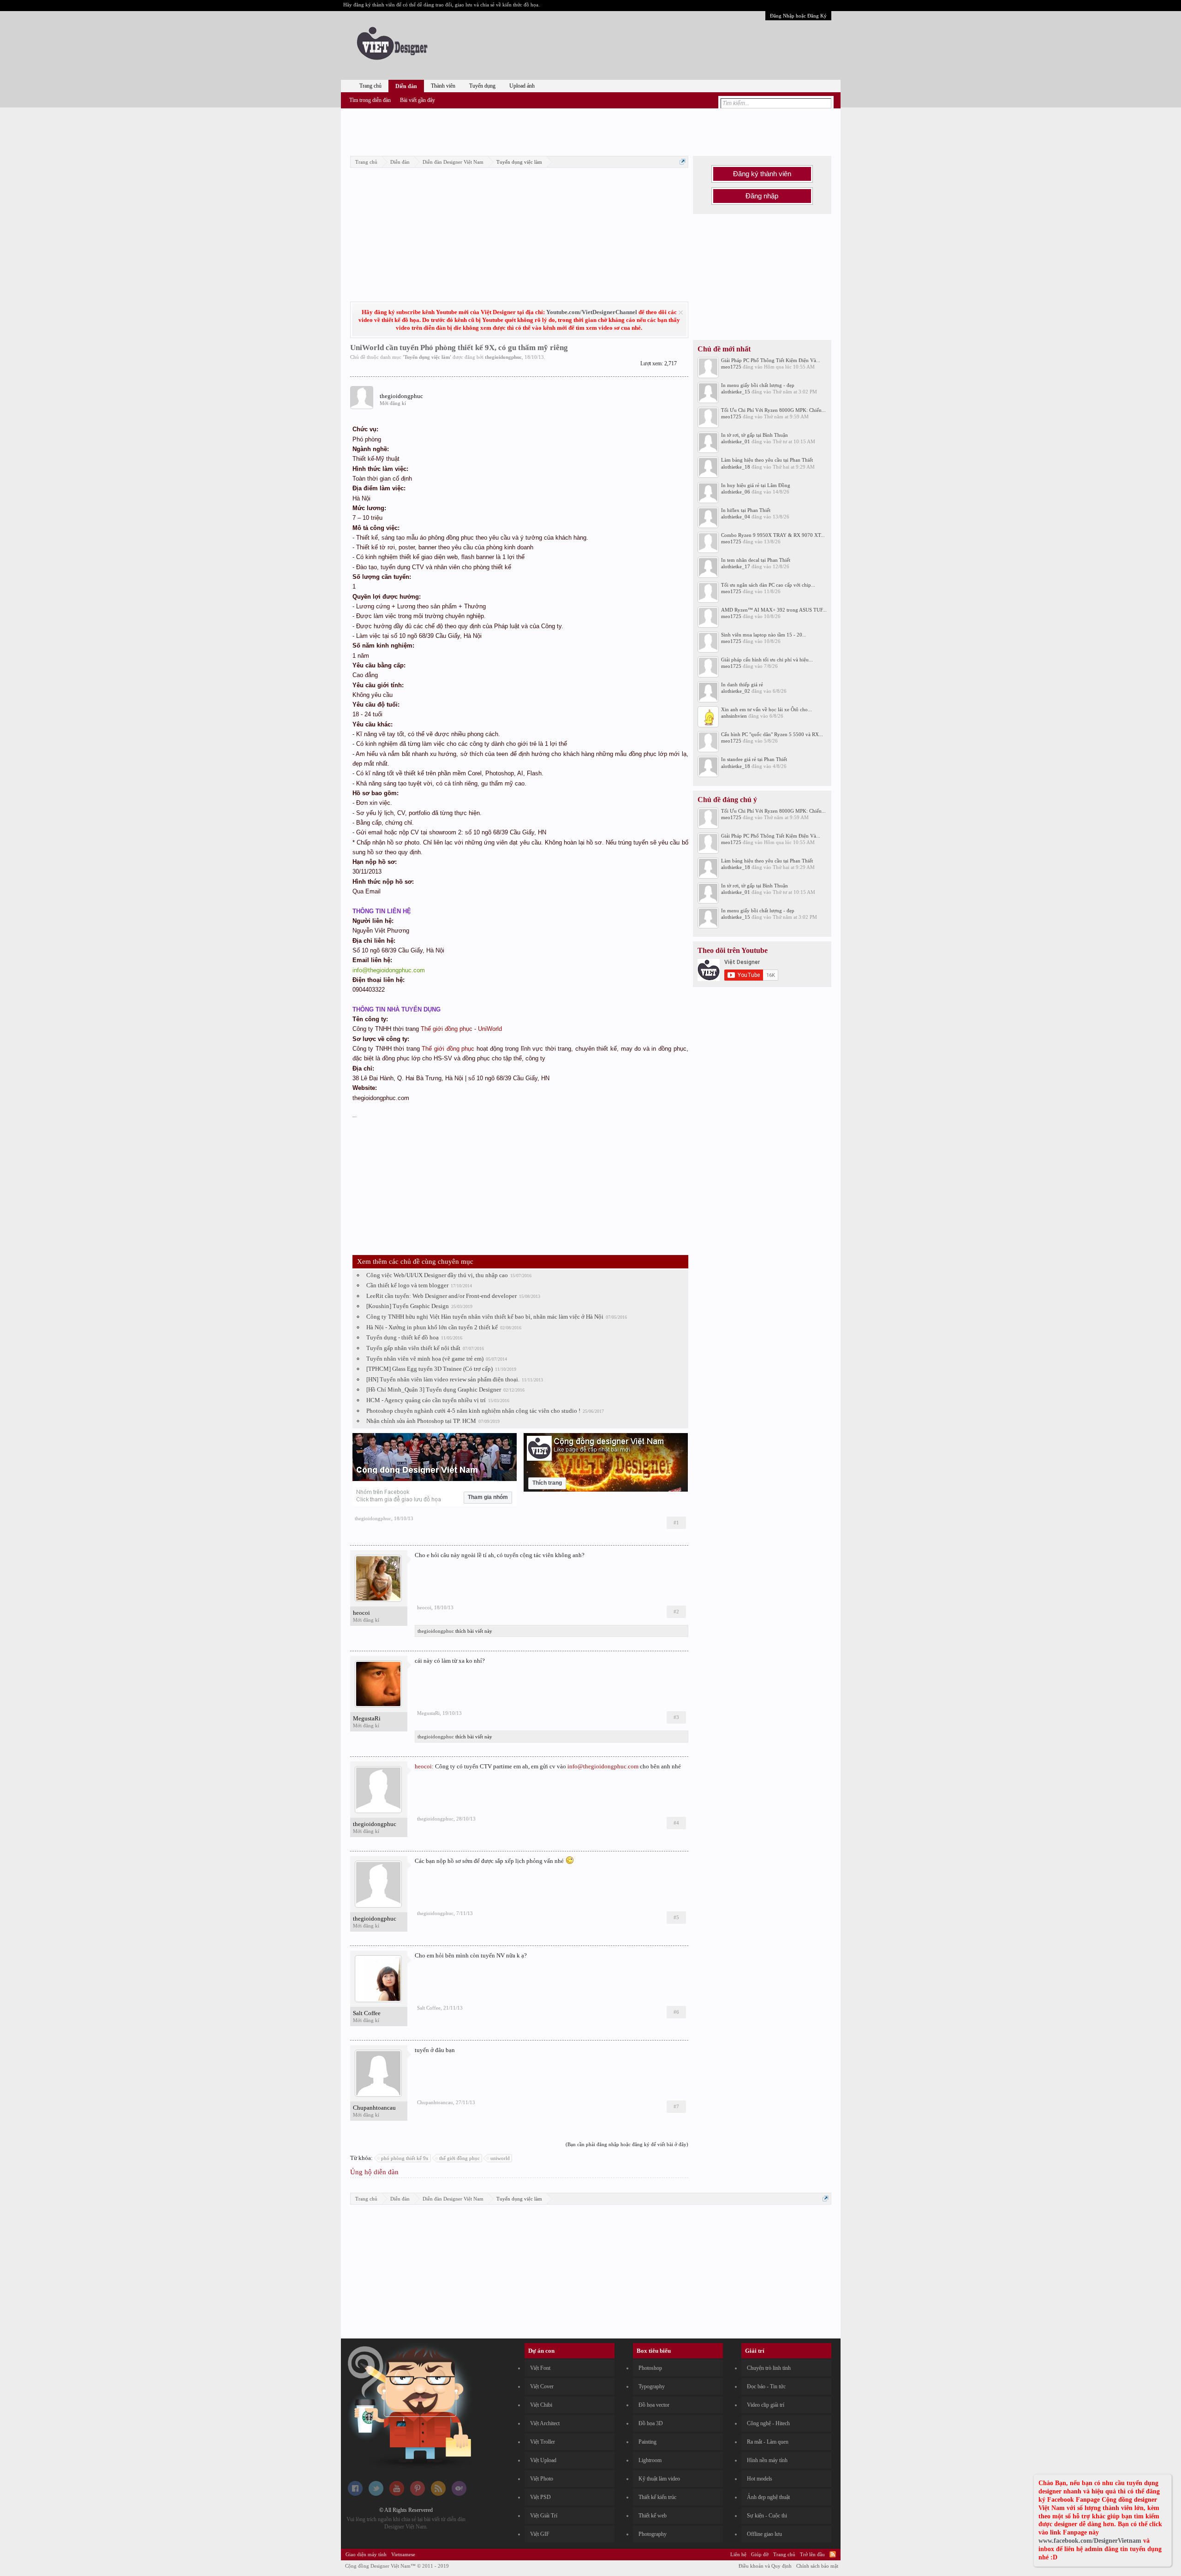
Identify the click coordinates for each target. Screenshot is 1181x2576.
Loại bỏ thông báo (681, 312)
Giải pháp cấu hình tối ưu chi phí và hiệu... (767, 660)
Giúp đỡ (760, 2554)
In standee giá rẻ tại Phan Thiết (754, 759)
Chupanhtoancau (374, 2108)
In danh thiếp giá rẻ (742, 684)
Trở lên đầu (812, 2554)
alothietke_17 (736, 566)
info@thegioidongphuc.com (603, 1766)
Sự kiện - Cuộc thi (767, 2516)
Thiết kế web (653, 2516)
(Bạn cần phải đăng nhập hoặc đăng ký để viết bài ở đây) (627, 2144)
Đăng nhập (762, 196)
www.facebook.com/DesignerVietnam (1090, 2541)
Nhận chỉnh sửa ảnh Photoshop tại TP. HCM (421, 1421)
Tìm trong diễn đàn (370, 100)
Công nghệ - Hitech (768, 2423)
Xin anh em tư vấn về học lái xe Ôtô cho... (766, 709)
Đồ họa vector (654, 2405)
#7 (676, 2106)
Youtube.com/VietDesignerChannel (592, 312)
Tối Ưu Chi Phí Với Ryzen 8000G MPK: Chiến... (773, 410)
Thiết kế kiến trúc (657, 2497)
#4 (676, 1823)
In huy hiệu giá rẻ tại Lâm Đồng (756, 485)
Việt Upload (543, 2460)
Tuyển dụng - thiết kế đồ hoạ (403, 1337)
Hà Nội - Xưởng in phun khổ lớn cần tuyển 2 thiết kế (432, 1327)
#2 (676, 1612)
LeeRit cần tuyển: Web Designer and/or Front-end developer (441, 1296)
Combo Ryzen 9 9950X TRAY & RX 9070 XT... (773, 535)
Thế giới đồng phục (447, 1029)
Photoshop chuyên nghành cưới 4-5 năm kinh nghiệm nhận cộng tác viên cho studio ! (473, 1411)
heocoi (361, 1613)
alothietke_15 (736, 392)
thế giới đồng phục (459, 2158)
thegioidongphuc (503, 357)
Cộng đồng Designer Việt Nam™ (397, 2566)
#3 (676, 1717)
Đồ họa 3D (651, 2423)
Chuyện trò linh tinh (769, 2368)
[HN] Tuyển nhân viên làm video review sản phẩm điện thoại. (443, 1379)
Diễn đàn (406, 86)
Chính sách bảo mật (817, 2566)
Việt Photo (542, 2479)
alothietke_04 (736, 517)
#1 (676, 1523)
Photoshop (650, 2368)
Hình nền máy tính (767, 2460)
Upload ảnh (522, 86)
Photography (653, 2534)
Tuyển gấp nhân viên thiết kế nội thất (413, 1348)
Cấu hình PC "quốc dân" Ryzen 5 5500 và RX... (772, 734)
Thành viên (443, 86)
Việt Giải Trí (544, 2516)
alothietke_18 (736, 467)
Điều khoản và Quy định (765, 2566)
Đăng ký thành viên (762, 174)
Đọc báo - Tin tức (766, 2386)
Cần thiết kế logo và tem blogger (407, 1285)
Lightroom (650, 2460)
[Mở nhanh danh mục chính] (683, 162)
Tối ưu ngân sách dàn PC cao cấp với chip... (768, 585)
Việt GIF (540, 2534)
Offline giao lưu (764, 2534)
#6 (676, 2012)
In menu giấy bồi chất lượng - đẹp (758, 385)
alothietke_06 (736, 492)
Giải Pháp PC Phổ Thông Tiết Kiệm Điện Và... (771, 360)
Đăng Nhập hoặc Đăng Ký (798, 16)
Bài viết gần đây (418, 100)
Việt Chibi (541, 2405)
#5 (676, 1917)
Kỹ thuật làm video (659, 2479)
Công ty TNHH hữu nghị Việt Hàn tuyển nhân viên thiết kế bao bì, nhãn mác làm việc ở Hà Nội (485, 1317)
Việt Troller (543, 2442)
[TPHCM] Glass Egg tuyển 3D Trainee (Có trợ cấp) (429, 1369)
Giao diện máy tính (366, 2554)
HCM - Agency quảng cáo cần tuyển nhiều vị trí (426, 1400)
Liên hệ (738, 2554)
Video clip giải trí (766, 2405)
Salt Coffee (367, 2013)
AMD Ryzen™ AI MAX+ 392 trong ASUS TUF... (774, 610)
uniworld (500, 2158)
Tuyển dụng (482, 86)
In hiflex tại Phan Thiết (746, 510)
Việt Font (540, 2368)
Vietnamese (403, 2554)
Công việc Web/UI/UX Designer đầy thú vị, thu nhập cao (437, 1275)
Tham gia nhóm (488, 1497)
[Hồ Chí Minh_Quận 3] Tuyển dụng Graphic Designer (434, 1389)
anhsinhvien (734, 716)
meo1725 (731, 367)
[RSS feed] (438, 2494)
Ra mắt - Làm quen (768, 2442)
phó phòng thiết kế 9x (405, 2158)
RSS (833, 2554)
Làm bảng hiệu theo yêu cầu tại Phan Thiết (767, 460)
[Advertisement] (590, 131)
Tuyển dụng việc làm (427, 357)
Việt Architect (545, 2423)
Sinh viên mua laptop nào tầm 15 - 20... (764, 635)
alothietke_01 (736, 441)
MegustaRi (367, 1718)
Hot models (760, 2479)
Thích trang (547, 1483)
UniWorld (490, 1029)
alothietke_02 (736, 691)
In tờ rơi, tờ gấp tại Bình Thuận (755, 435)
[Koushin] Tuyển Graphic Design (408, 1306)
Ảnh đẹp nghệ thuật (768, 2497)
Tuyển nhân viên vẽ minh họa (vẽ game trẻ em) (425, 1359)
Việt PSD (540, 2497)
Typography (652, 2386)
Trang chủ (370, 86)
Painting (647, 2442)
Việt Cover (542, 2386)
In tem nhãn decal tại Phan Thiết (756, 560)
